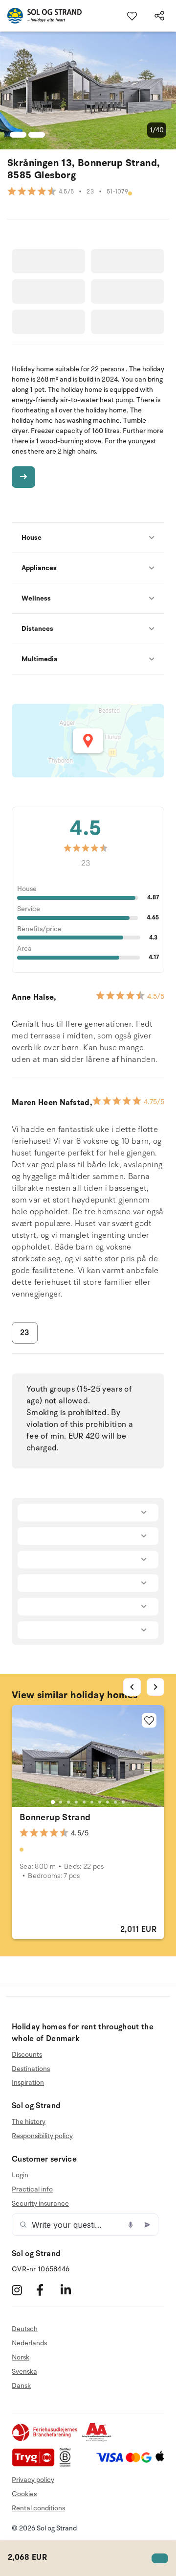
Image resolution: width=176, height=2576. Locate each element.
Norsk (21, 2357)
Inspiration (28, 2082)
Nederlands (29, 2343)
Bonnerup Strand (55, 1817)
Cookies (24, 2494)
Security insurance (40, 2203)
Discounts (27, 2055)
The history (29, 2122)
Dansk (21, 2386)
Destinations (31, 2069)
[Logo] (41, 16)
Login (20, 2175)
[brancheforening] (45, 2440)
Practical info (32, 2189)
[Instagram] (23, 2290)
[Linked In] (72, 2290)
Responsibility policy (42, 2136)
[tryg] (36, 2465)
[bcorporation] (68, 2465)
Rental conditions (38, 2508)
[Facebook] (47, 2290)
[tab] (53, 1802)
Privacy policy (33, 2480)
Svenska (24, 2371)
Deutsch (25, 2329)
